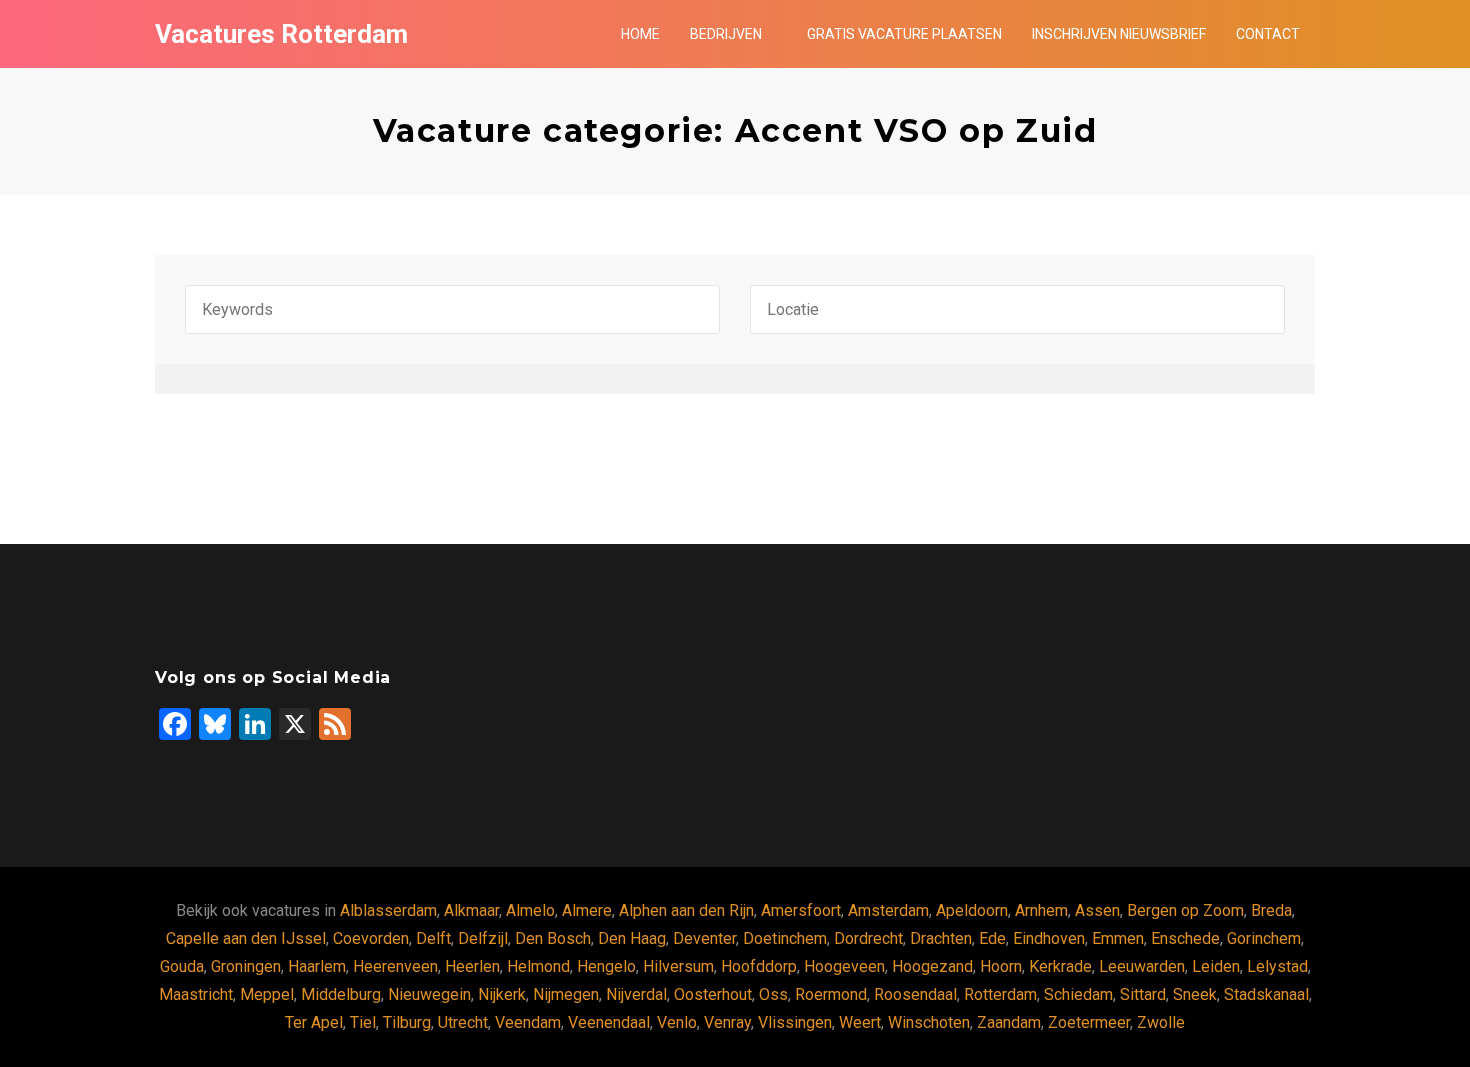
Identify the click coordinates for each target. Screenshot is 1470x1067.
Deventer (704, 938)
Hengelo (606, 966)
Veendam (528, 1022)
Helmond (538, 966)
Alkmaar (471, 910)
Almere (587, 910)
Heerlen (472, 966)
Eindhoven (1049, 938)
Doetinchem (785, 938)
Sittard (1143, 994)
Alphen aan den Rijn (686, 910)
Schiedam (1078, 994)
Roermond (831, 994)
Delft (433, 938)
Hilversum (678, 966)
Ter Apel (314, 1022)
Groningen (246, 966)
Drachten (941, 938)
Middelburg (341, 994)
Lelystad (1277, 966)
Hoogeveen (844, 966)
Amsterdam (888, 910)
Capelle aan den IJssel (246, 938)
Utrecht (463, 1022)
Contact (1268, 34)
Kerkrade (1060, 966)
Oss (773, 994)
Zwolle (1161, 1022)
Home (640, 34)
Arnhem (1041, 910)
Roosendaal (915, 994)
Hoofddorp (759, 966)
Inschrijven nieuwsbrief (1119, 34)
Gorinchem (1264, 938)
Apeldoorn (972, 910)
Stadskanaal (1266, 994)
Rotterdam (1000, 994)
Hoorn (1001, 966)
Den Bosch (553, 938)
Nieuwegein (429, 994)
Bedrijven (726, 34)
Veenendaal (609, 1022)
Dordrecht (868, 938)
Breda (1271, 910)
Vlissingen (795, 1022)
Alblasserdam (388, 910)
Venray (727, 1022)
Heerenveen (395, 966)
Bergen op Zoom (1185, 910)
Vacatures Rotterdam (281, 34)
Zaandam (1009, 1022)
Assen (1097, 910)
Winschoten (929, 1022)
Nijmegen (566, 994)
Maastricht (196, 994)
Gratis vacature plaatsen (904, 34)
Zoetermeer (1089, 1022)
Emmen (1118, 938)
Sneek (1195, 994)
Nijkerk (502, 994)
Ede (992, 938)
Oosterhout (713, 994)
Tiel (363, 1022)
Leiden (1216, 966)
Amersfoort (801, 910)
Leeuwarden (1142, 966)
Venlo (677, 1022)
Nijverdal (636, 994)
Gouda (182, 966)
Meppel (267, 994)
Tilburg (407, 1022)
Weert (860, 1022)
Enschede (1185, 938)
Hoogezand (932, 966)
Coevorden (371, 938)
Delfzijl (483, 938)
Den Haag (632, 938)
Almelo (530, 910)
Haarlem (317, 966)
